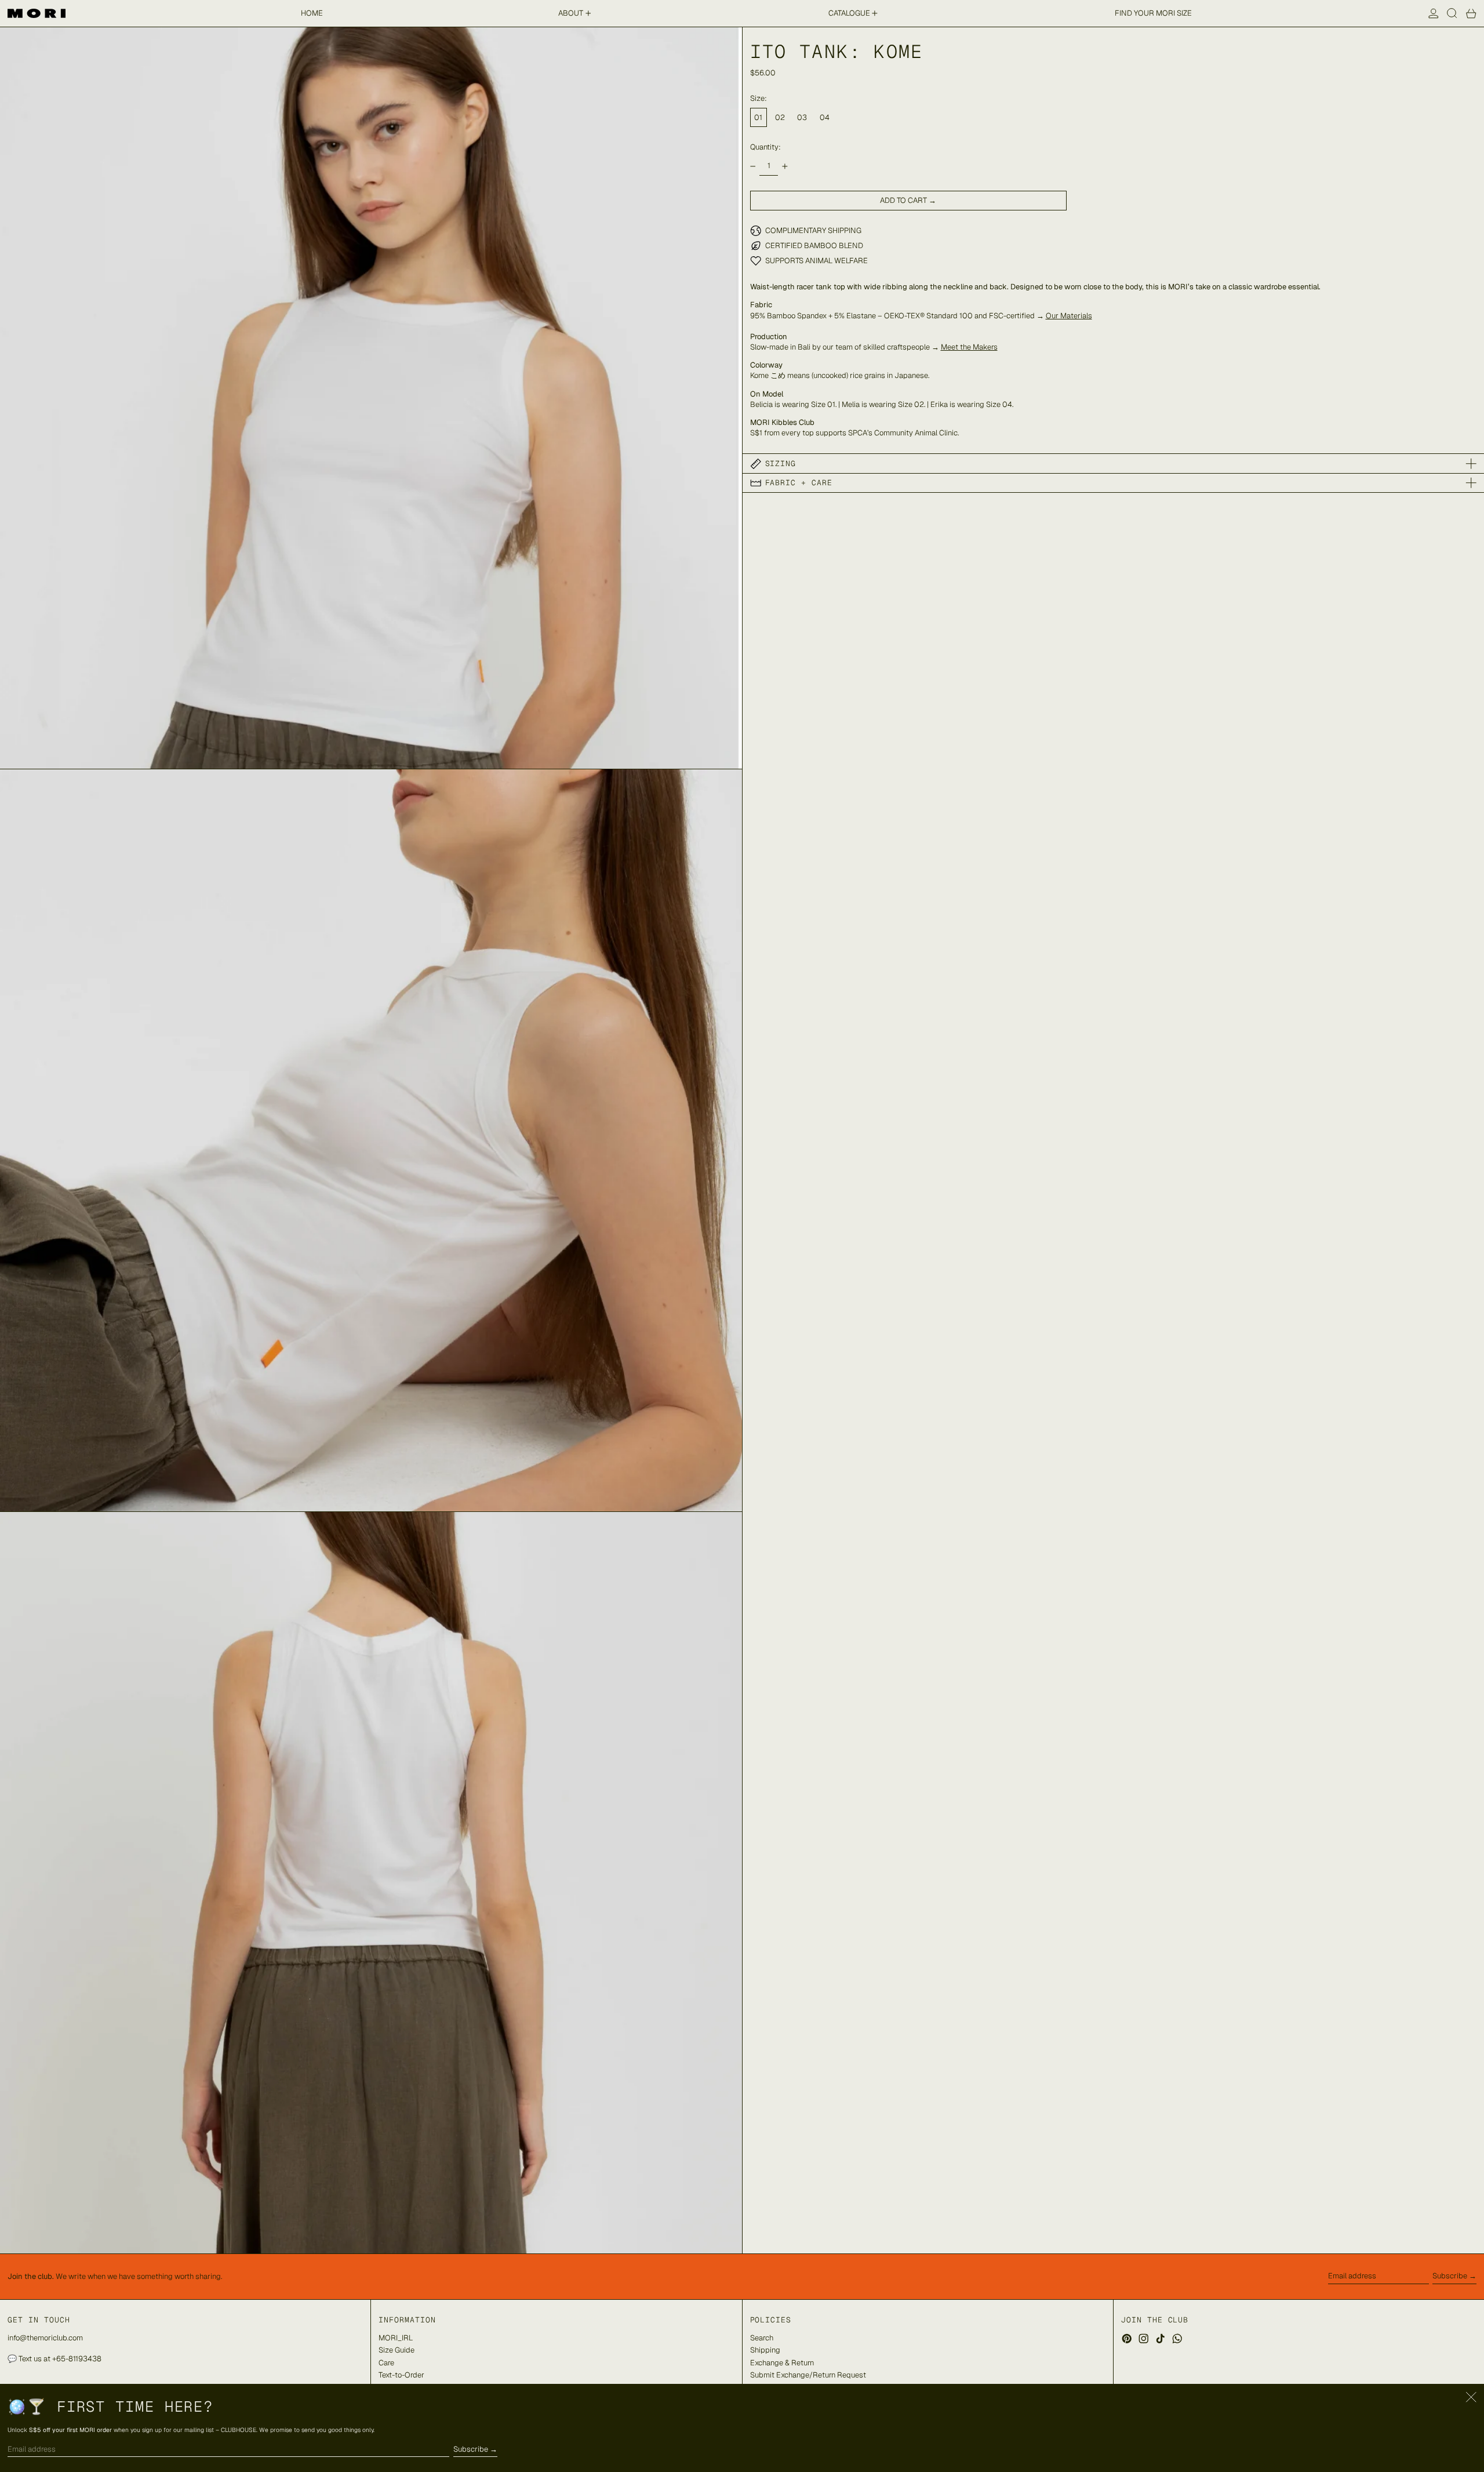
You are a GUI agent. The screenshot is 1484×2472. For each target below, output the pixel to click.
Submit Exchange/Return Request (808, 2375)
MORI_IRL (396, 2338)
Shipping (765, 2350)
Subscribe (1450, 2276)
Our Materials (1069, 316)
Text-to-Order (401, 2375)
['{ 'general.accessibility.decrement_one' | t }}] (753, 166)
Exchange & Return (782, 2363)
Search (762, 2338)
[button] (1452, 13)
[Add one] (785, 166)
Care (386, 2363)
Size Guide (397, 2350)
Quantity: (765, 147)
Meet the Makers (969, 347)
